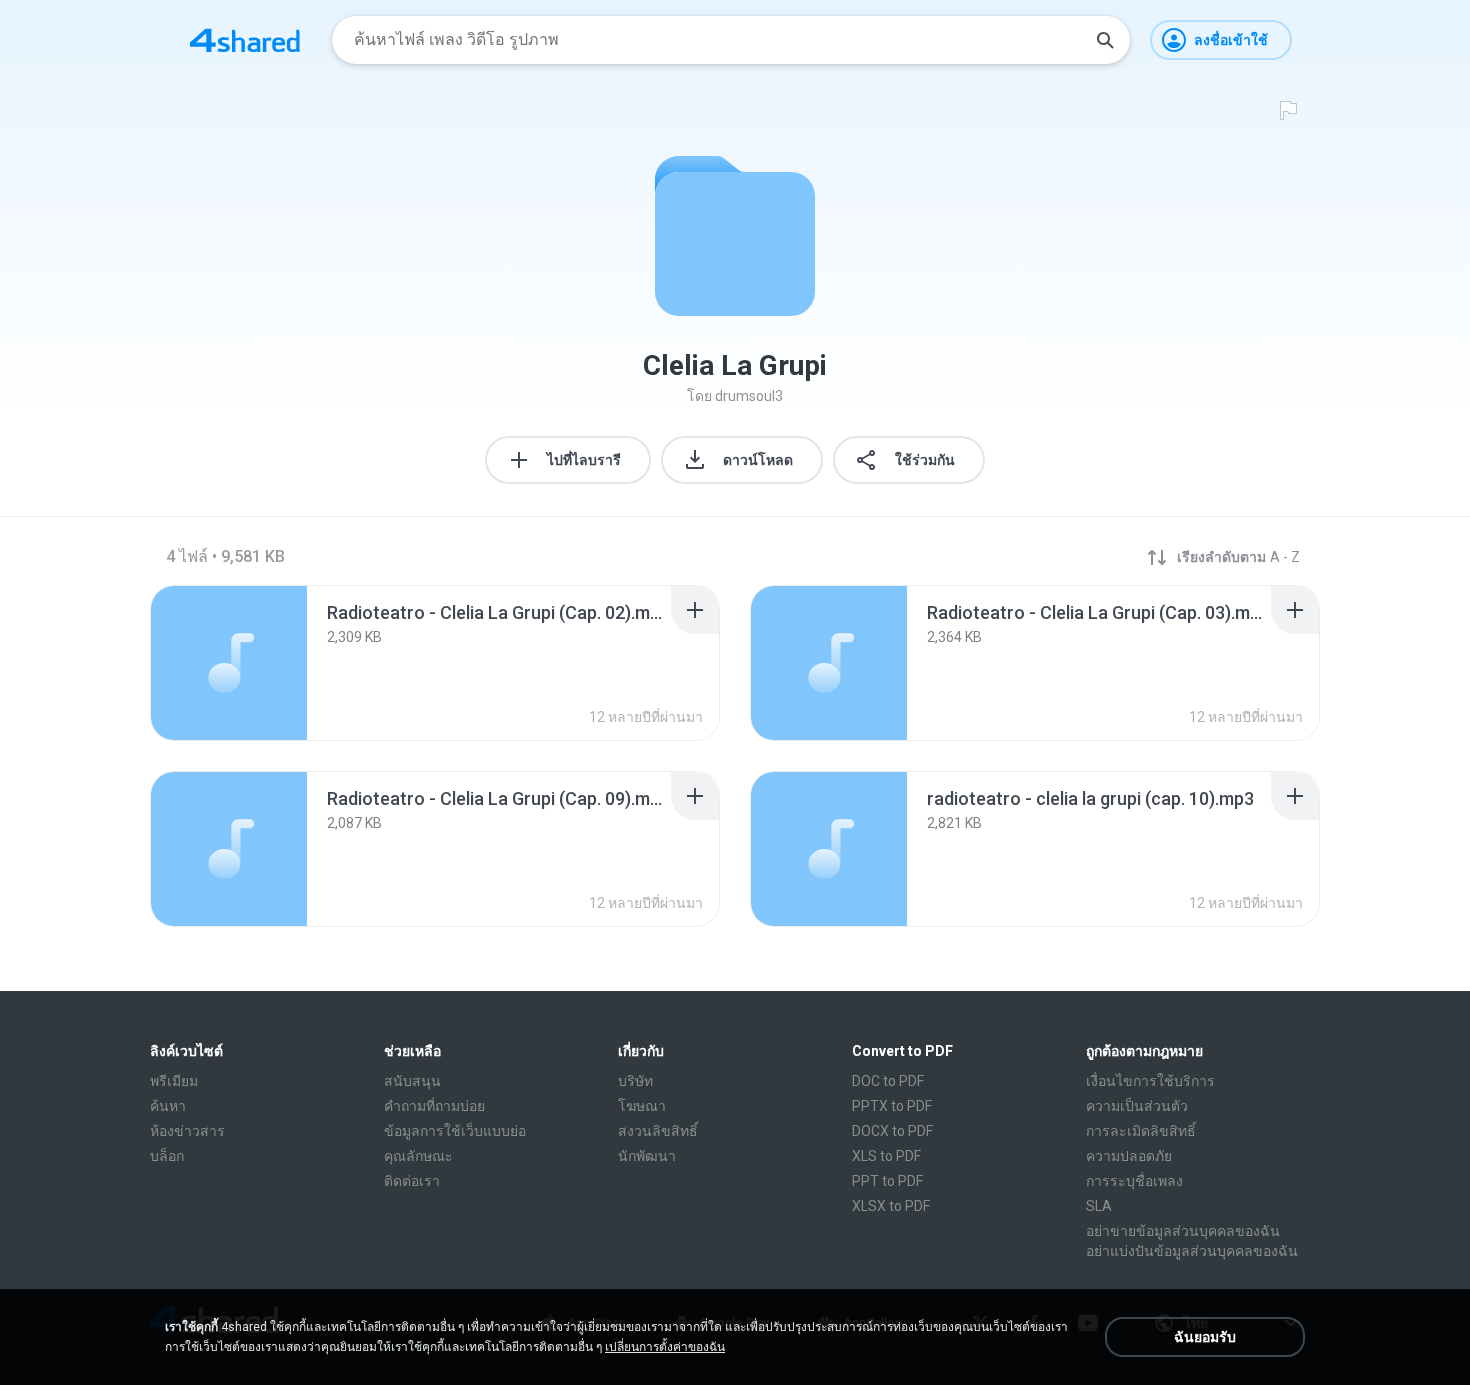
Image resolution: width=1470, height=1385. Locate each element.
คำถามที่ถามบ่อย (434, 1106)
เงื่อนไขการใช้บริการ (1150, 1081)
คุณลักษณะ (418, 1156)
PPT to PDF (887, 1181)
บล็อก (167, 1156)
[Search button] (1105, 40)
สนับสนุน (412, 1081)
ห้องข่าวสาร (187, 1131)
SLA (1099, 1206)
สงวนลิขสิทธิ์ (658, 1131)
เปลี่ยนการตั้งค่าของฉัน (665, 1347)
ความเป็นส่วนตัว (1137, 1106)
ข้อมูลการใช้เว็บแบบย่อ (455, 1131)
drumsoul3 (749, 396)
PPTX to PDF (892, 1106)
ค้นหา (168, 1106)
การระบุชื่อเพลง (1134, 1181)
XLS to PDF (886, 1156)
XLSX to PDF (891, 1206)
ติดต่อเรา (412, 1181)
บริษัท (635, 1081)
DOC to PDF (888, 1081)
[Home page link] (245, 40)
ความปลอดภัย (1129, 1156)
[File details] (229, 663)
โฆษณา (642, 1106)
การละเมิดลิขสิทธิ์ (1141, 1131)
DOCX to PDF (892, 1131)
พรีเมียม (174, 1081)
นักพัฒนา (647, 1156)
